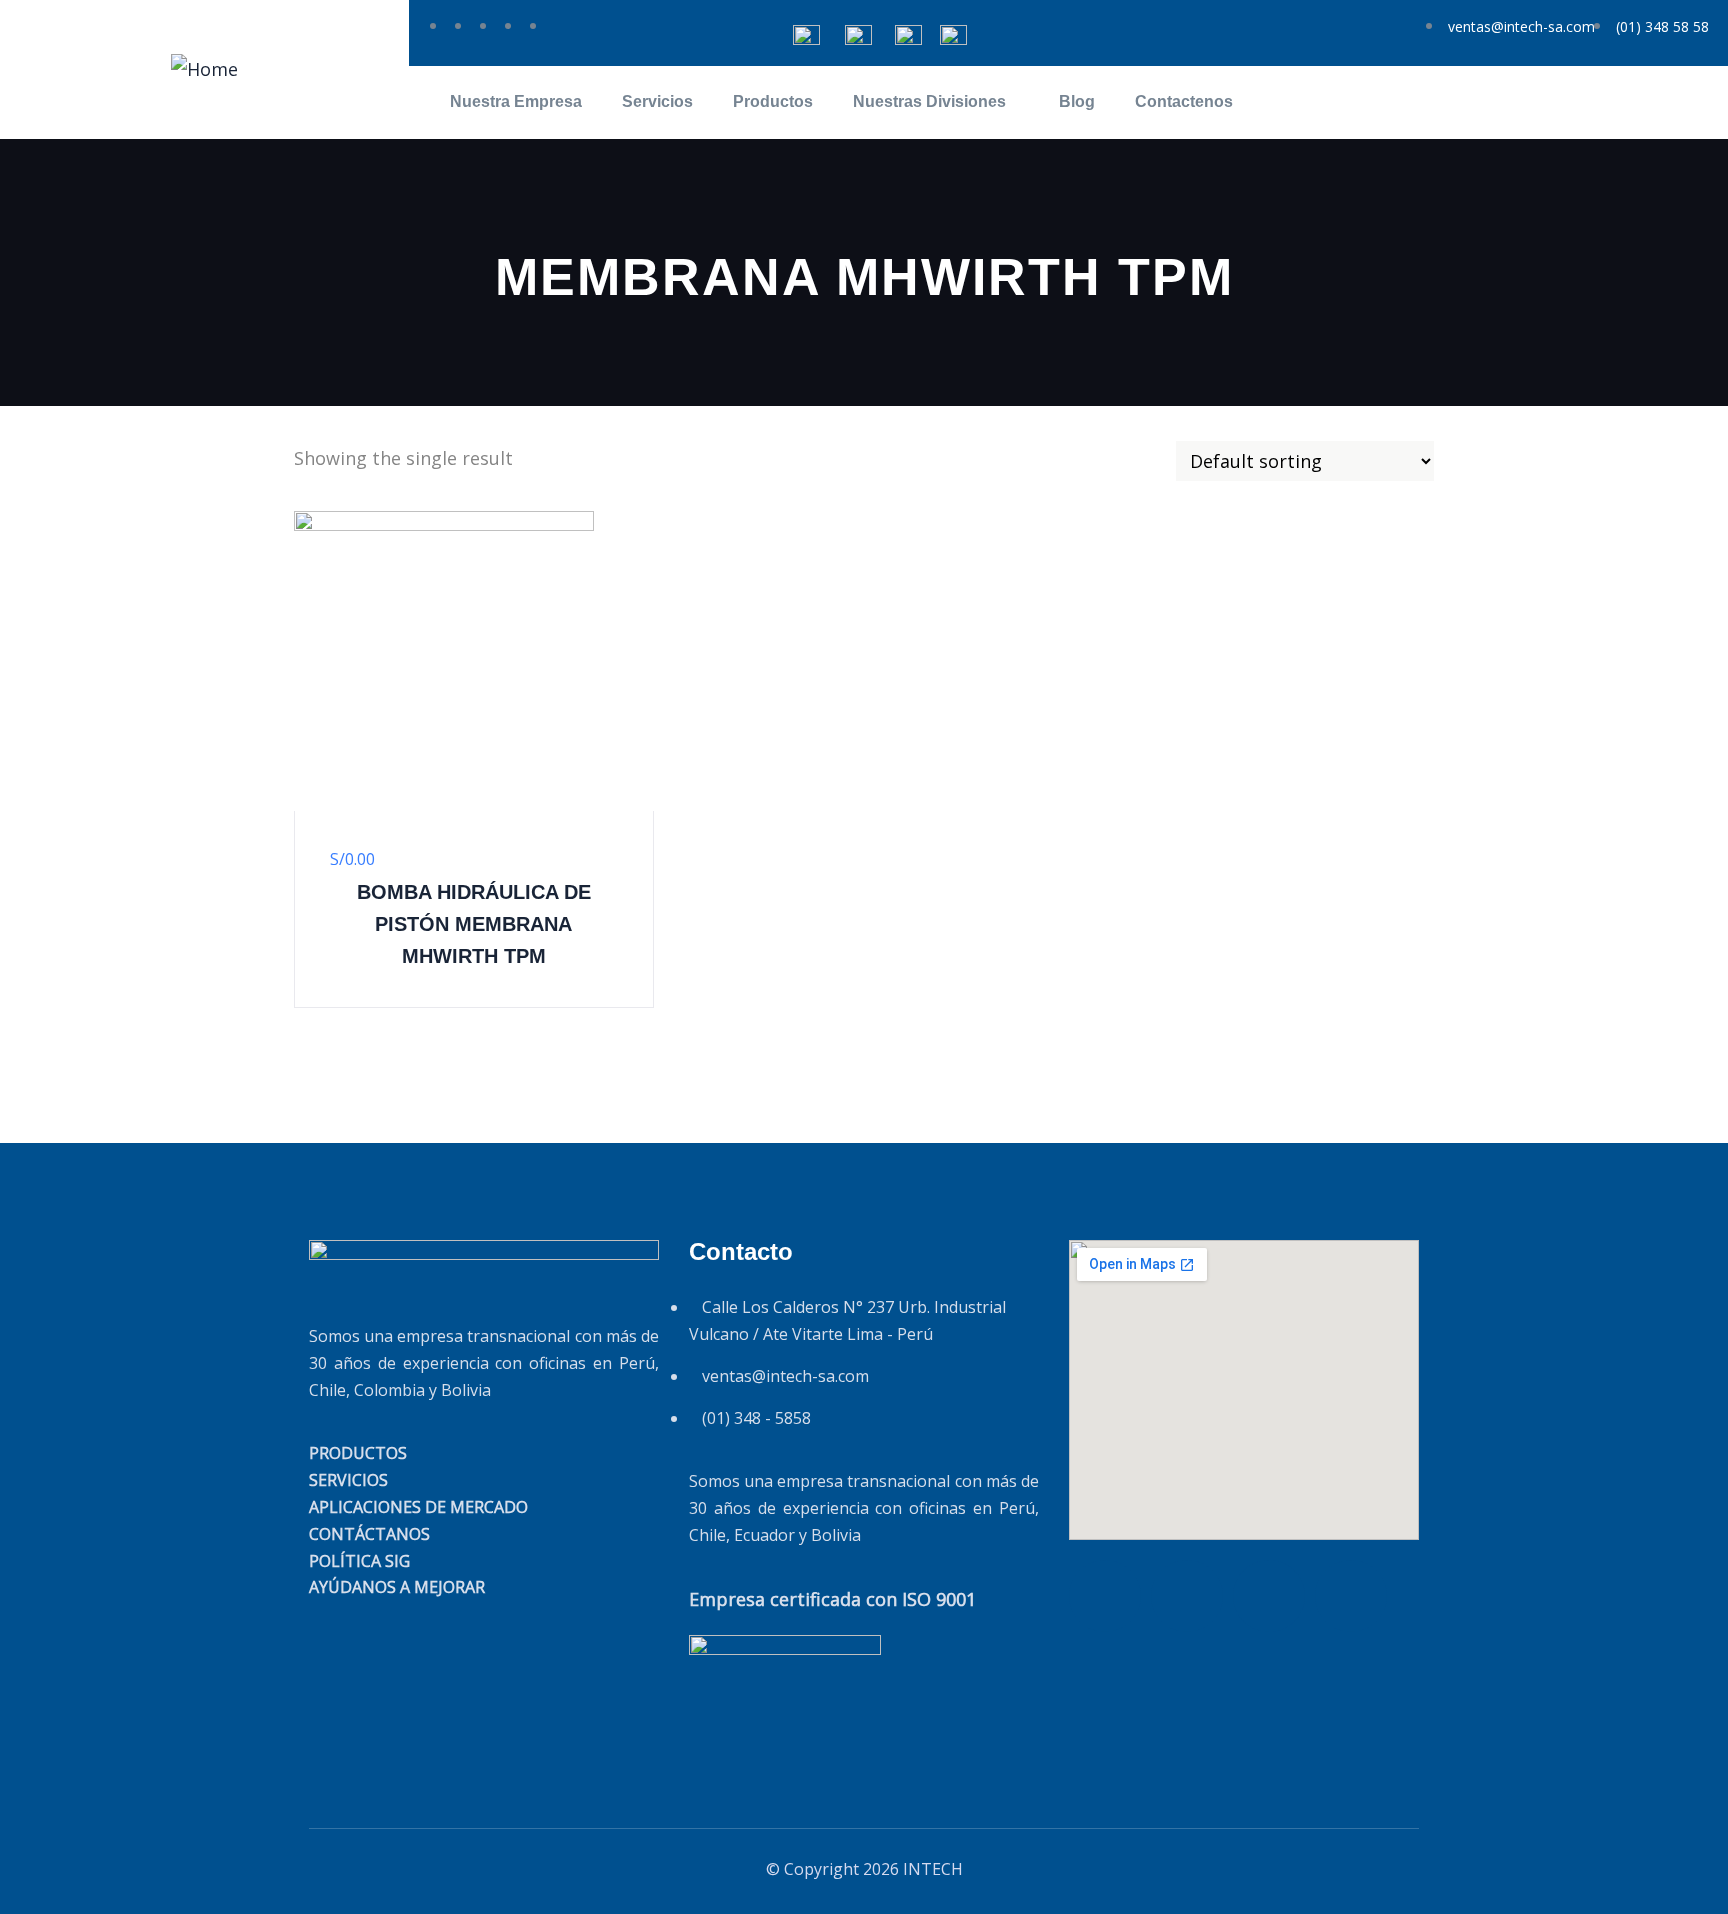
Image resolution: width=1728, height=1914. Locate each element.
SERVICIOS (348, 1480)
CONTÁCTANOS (369, 1534)
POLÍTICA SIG (359, 1561)
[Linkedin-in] (1105, 1596)
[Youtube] (1269, 1596)
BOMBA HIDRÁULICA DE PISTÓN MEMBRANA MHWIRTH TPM (474, 924)
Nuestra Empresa (516, 101)
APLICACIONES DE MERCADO (418, 1507)
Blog (1077, 101)
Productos (773, 101)
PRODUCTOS (358, 1453)
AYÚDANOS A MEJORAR (397, 1587)
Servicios (657, 101)
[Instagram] (1351, 1596)
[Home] (204, 69)
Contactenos (1184, 101)
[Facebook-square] (1187, 1596)
